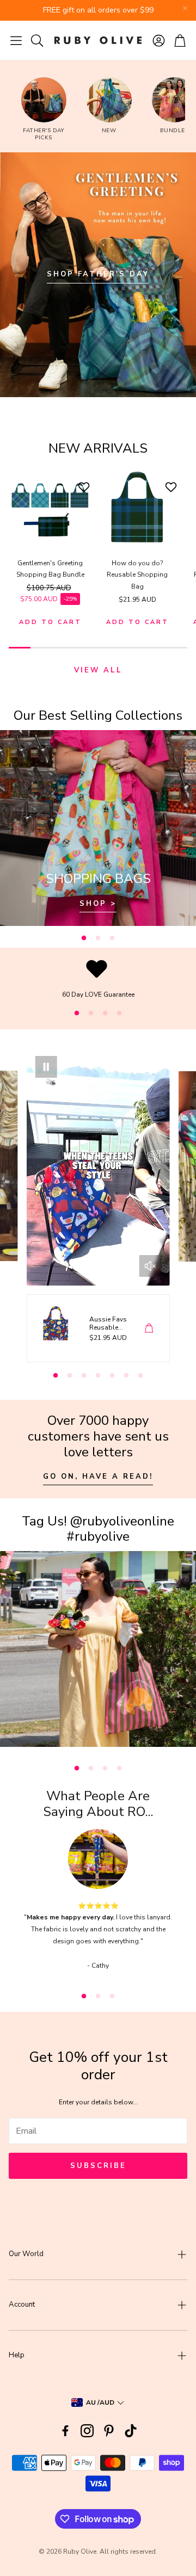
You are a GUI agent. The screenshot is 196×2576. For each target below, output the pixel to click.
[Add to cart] (149, 1328)
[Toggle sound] (150, 1266)
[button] (16, 40)
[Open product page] (50, 508)
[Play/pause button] (46, 1067)
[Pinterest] (109, 2431)
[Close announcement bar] (185, 8)
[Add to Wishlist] (85, 487)
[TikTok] (131, 2431)
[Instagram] (87, 2431)
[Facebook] (65, 2431)
